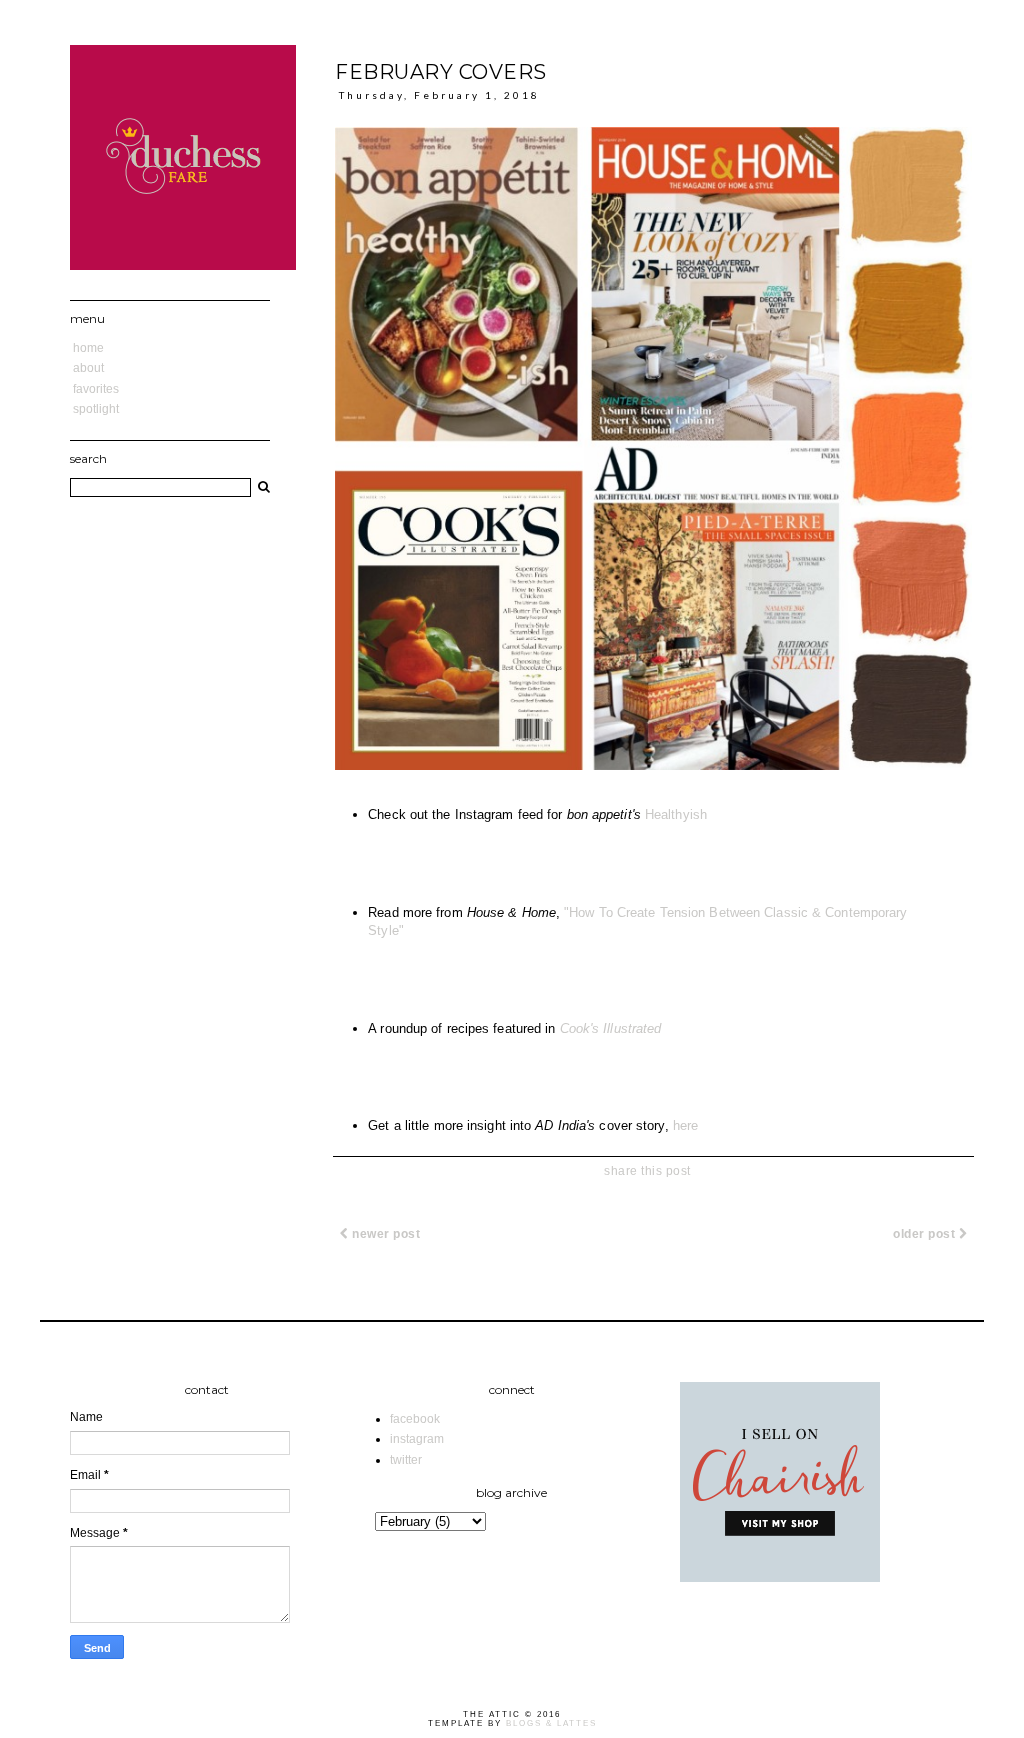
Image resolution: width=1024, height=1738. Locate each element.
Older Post (926, 1234)
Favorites (96, 389)
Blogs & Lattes (551, 1723)
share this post (647, 1171)
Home (88, 348)
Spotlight (96, 409)
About (88, 368)
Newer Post (385, 1234)
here (685, 1125)
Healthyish (676, 814)
